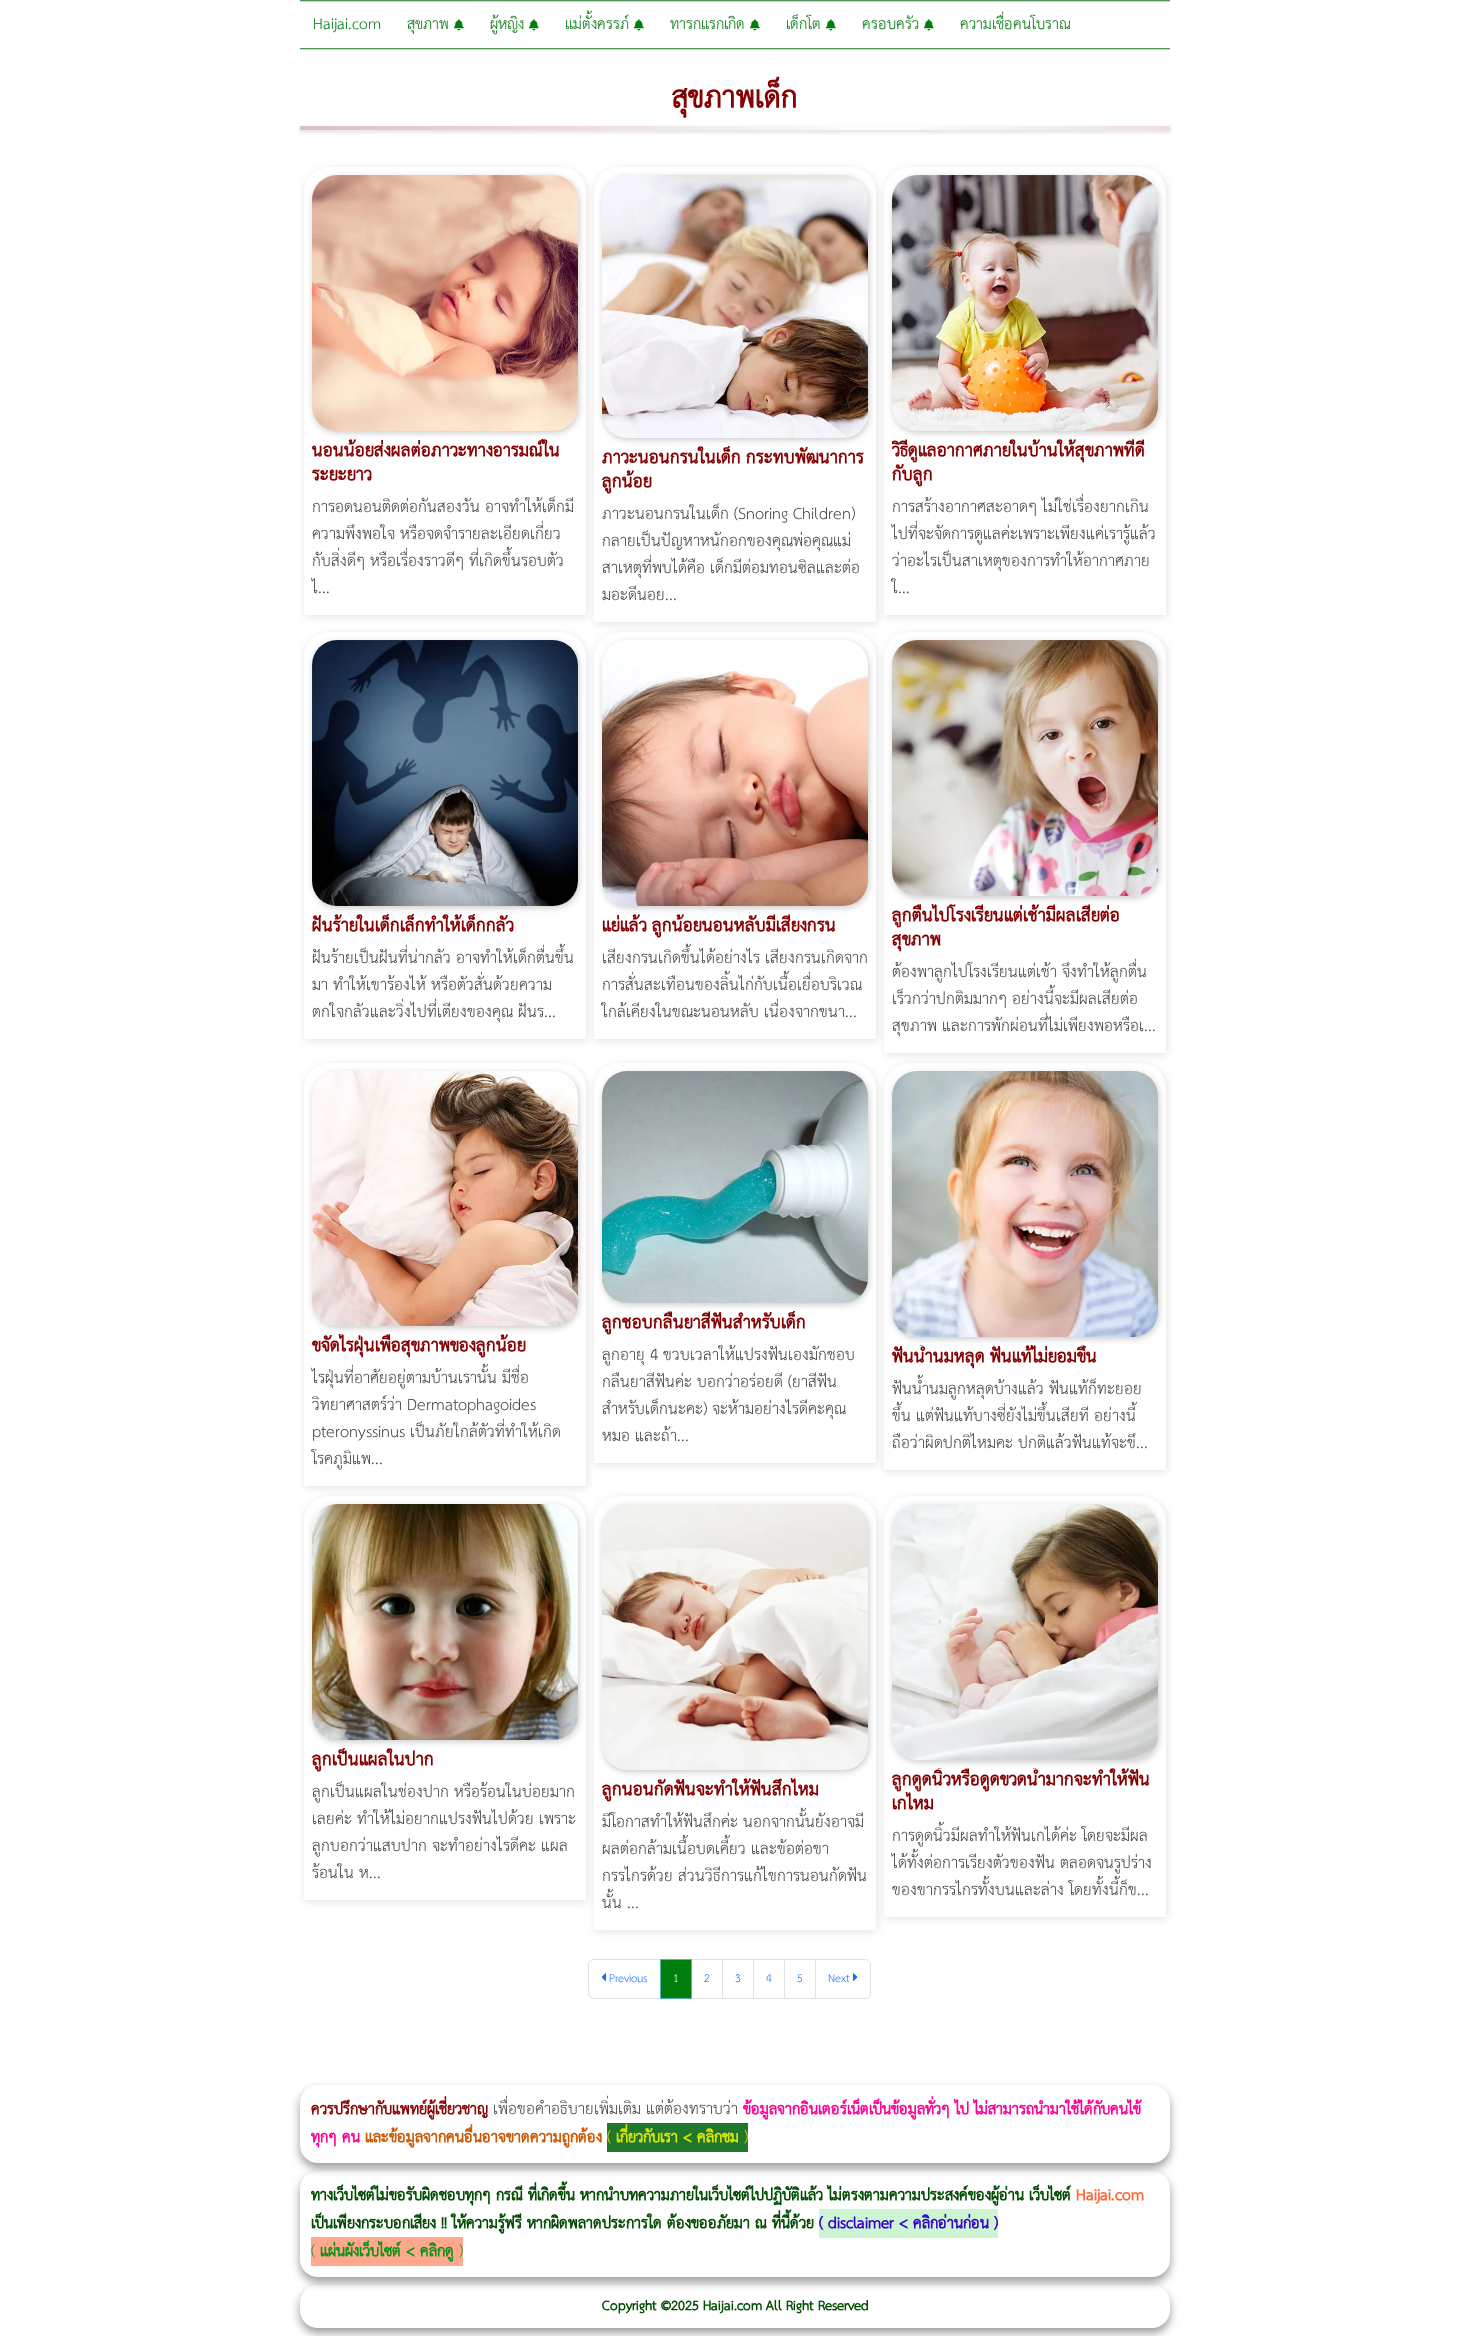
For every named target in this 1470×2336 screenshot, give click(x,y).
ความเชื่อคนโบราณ (1015, 24)
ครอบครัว (893, 24)
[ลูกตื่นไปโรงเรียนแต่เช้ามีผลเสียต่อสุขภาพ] (1025, 767)
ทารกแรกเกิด (710, 24)
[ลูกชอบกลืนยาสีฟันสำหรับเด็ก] (735, 1186)
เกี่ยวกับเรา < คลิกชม (677, 2137)
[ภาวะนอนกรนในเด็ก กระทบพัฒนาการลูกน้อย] (735, 305)
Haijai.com (347, 24)
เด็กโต (806, 24)
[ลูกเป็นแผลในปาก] (445, 1621)
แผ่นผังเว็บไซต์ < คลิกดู (387, 2251)
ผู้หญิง (509, 24)
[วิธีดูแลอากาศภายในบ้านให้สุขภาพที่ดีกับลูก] (1025, 302)
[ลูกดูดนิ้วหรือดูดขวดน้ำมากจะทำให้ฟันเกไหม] (1025, 1632)
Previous (627, 1978)
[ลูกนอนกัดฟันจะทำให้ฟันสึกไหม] (735, 1637)
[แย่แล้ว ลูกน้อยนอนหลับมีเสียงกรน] (735, 772)
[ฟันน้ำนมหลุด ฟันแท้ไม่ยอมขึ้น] (1025, 1203)
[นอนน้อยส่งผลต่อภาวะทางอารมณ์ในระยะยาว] (445, 302)
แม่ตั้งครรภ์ (599, 24)
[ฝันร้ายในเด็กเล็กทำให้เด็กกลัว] (445, 772)
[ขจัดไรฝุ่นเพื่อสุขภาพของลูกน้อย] (445, 1198)
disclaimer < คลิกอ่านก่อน (908, 2223)
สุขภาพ (430, 24)
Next (840, 1978)
